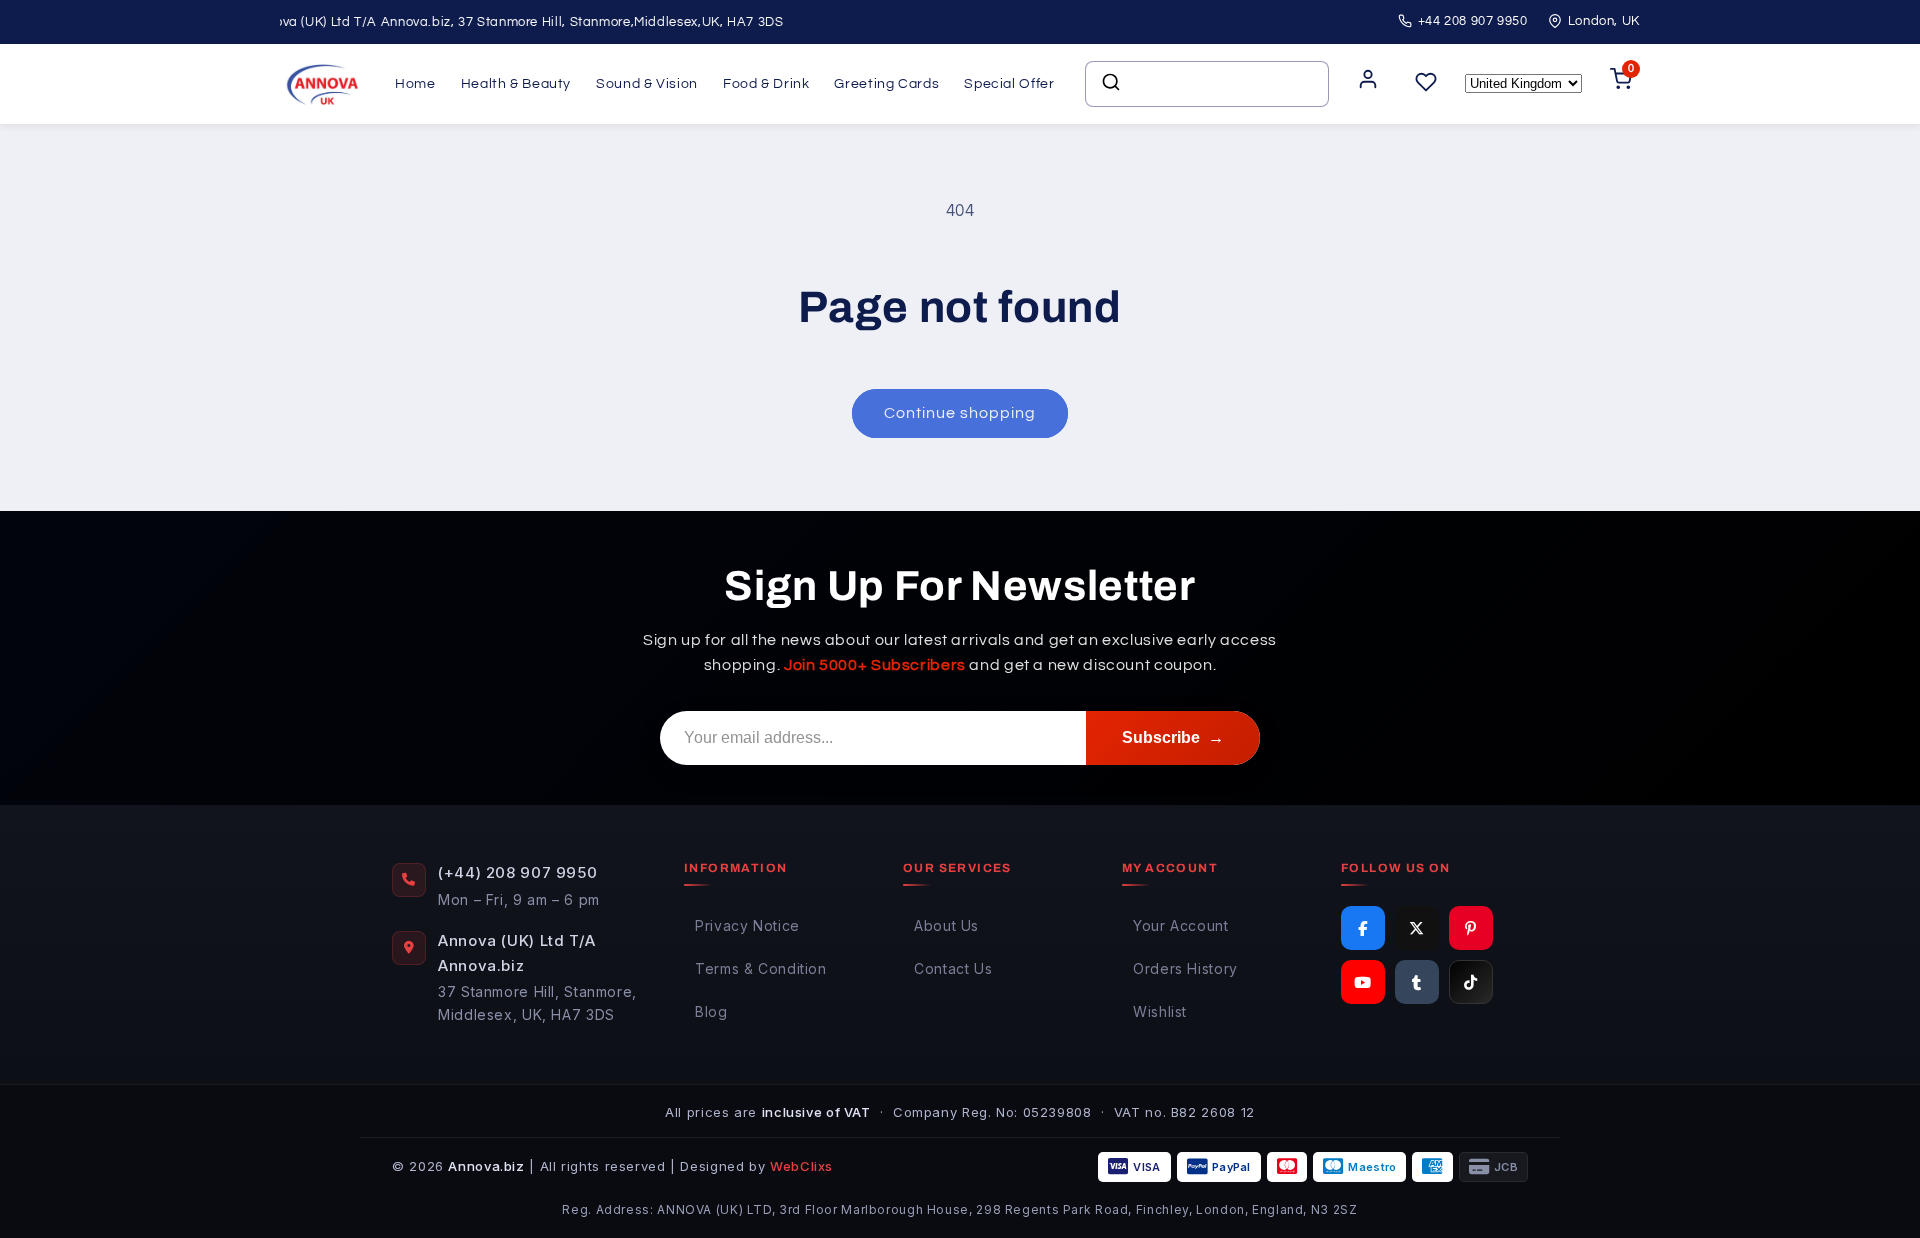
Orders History (1185, 968)
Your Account (1181, 925)
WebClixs (801, 1166)
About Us (946, 925)
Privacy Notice (747, 925)
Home (415, 84)
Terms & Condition (761, 968)
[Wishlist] (1426, 83)
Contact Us (953, 968)
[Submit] (1109, 84)
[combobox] (1207, 84)
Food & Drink (766, 84)
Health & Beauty (516, 84)
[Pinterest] (1471, 928)
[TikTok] (1471, 982)
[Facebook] (1363, 928)
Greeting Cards (886, 84)
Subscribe (1173, 737)
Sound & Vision (647, 84)
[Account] (1368, 84)
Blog (711, 1011)
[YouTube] (1363, 982)
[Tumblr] (1417, 982)
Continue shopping (960, 413)
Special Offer (1009, 84)
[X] (1417, 928)
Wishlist (1160, 1011)
